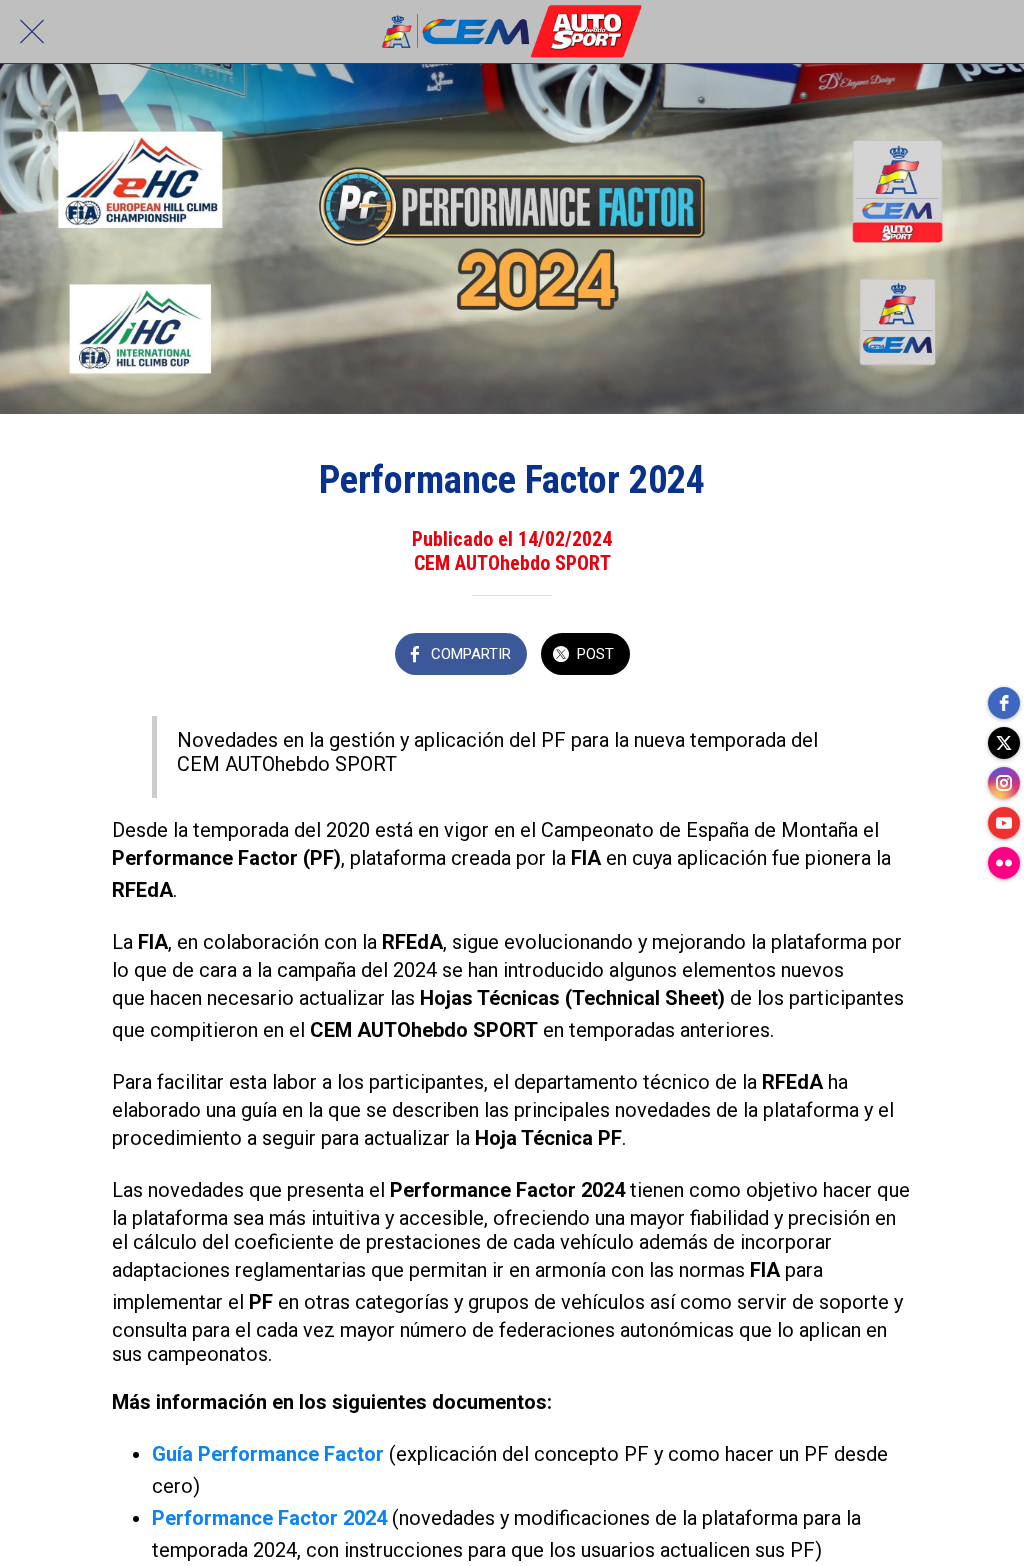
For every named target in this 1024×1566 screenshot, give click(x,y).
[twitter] (1004, 743)
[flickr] (1004, 863)
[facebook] (1004, 703)
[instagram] (1004, 783)
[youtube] (1004, 823)
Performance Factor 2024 (269, 1518)
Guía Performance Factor (268, 1454)
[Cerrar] (32, 32)
